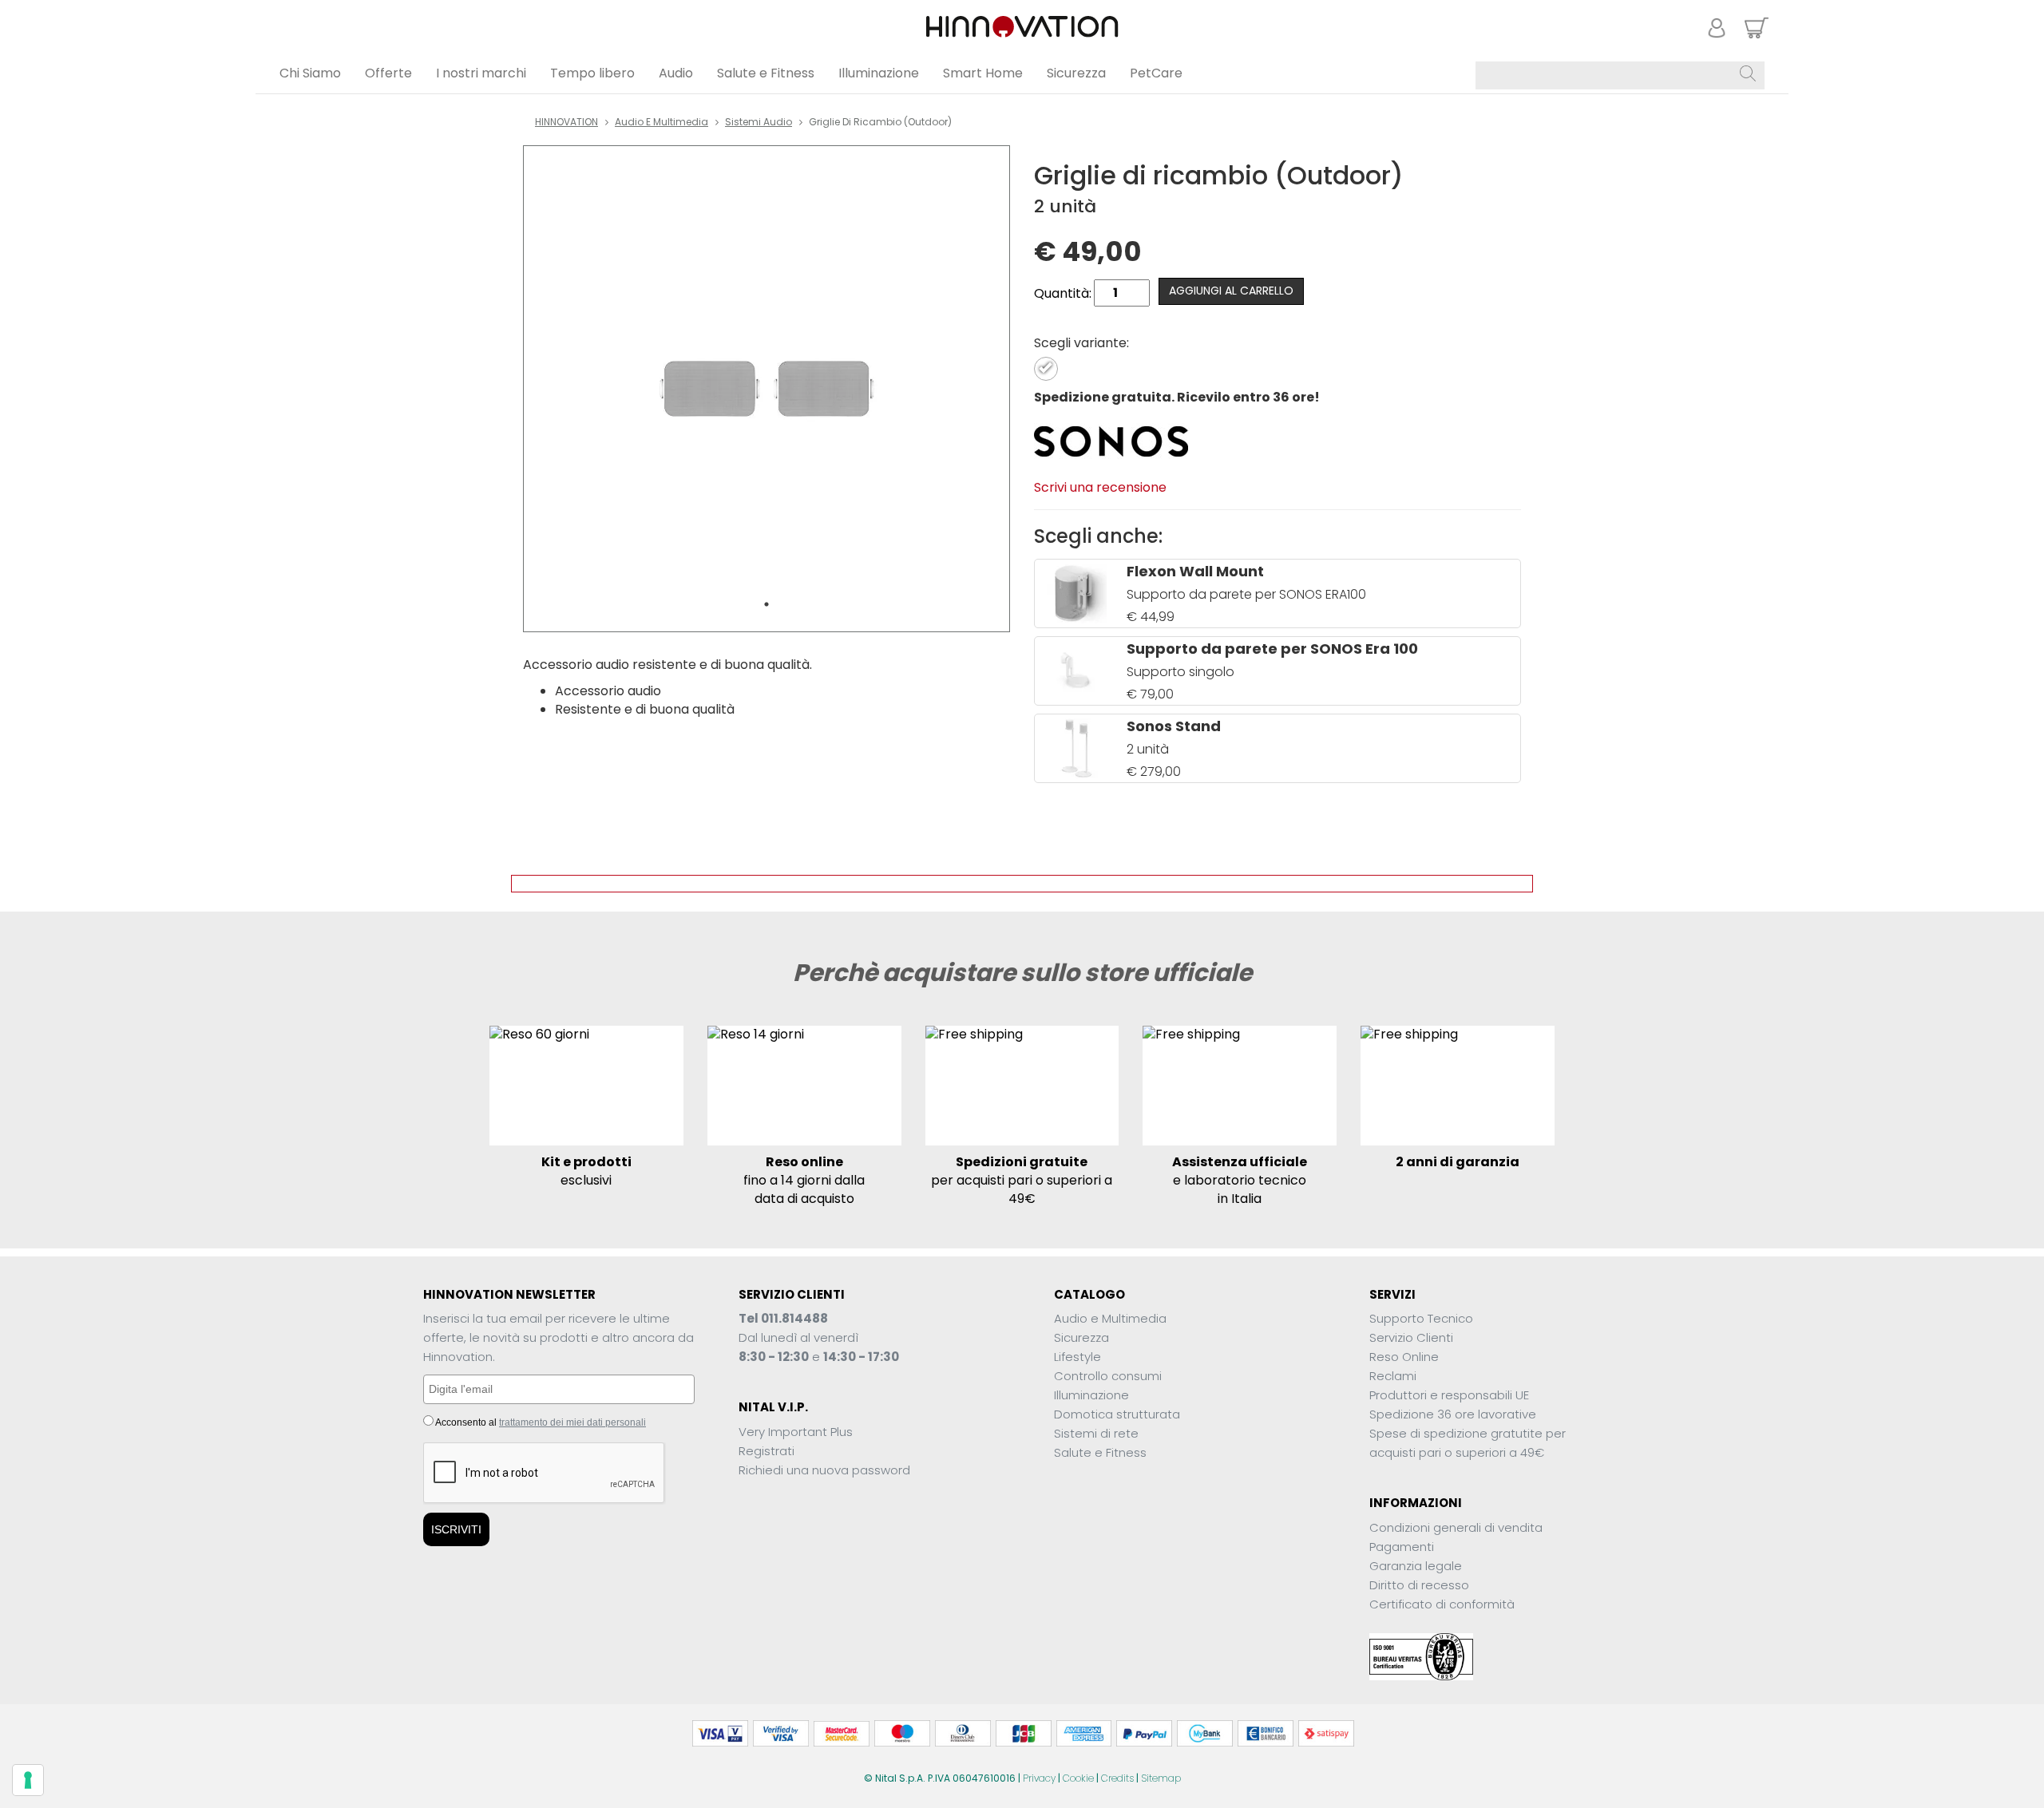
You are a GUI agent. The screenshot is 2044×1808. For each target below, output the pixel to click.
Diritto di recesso (1419, 1585)
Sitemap (1161, 1778)
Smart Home (983, 73)
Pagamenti (1402, 1547)
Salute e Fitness (766, 73)
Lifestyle (1077, 1357)
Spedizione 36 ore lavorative (1453, 1414)
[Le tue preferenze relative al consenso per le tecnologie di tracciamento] (28, 1780)
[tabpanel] (766, 389)
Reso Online (1404, 1357)
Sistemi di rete (1096, 1433)
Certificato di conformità (1442, 1604)
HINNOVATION (566, 122)
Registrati (766, 1451)
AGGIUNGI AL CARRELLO (1231, 291)
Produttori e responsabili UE (1449, 1395)
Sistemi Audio (759, 122)
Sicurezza (1076, 73)
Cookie (1078, 1778)
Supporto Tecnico (1421, 1318)
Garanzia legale (1416, 1566)
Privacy (1039, 1778)
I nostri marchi (481, 73)
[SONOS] (1112, 440)
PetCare (1156, 73)
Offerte (388, 73)
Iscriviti (456, 1529)
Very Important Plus (796, 1432)
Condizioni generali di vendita (1456, 1527)
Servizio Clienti (1411, 1337)
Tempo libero (592, 73)
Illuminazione (879, 73)
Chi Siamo (310, 73)
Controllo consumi (1108, 1376)
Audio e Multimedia (662, 122)
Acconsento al (540, 1422)
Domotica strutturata (1117, 1414)
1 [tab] (766, 604)
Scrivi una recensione (1100, 487)
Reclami (1393, 1376)
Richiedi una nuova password (824, 1470)
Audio (676, 73)
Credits (1117, 1778)
